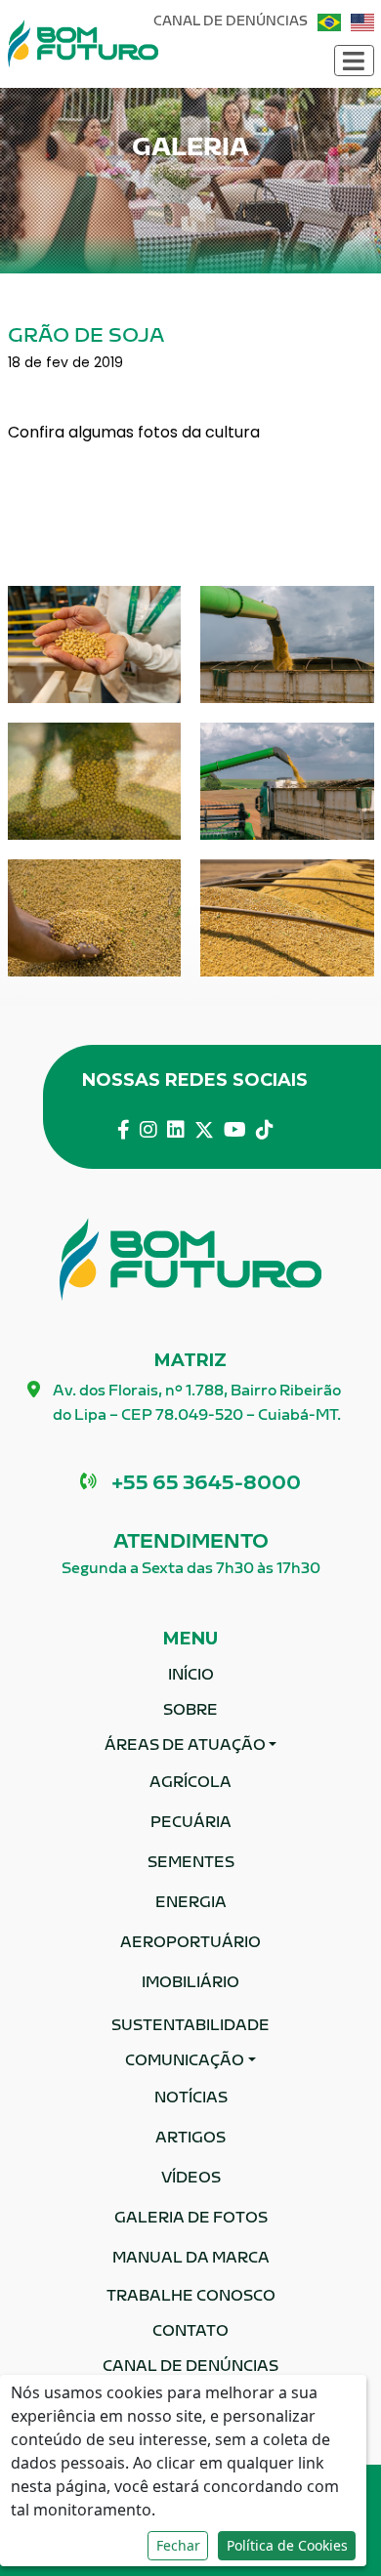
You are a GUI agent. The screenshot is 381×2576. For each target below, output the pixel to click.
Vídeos (191, 2179)
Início (191, 1676)
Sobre (190, 1711)
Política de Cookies (287, 2545)
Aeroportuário (190, 1944)
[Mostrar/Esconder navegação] (354, 61)
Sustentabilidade (190, 2027)
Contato (190, 2332)
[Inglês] (362, 22)
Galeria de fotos (191, 2219)
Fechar (178, 2545)
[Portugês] (329, 22)
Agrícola (190, 1784)
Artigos (190, 2139)
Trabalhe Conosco (191, 2297)
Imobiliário (190, 1984)
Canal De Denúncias (231, 22)
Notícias (191, 2099)
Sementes (191, 1864)
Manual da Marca (191, 2259)
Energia (191, 1904)
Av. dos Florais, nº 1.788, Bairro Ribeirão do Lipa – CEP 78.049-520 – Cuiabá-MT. (197, 1404)
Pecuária (191, 1824)
